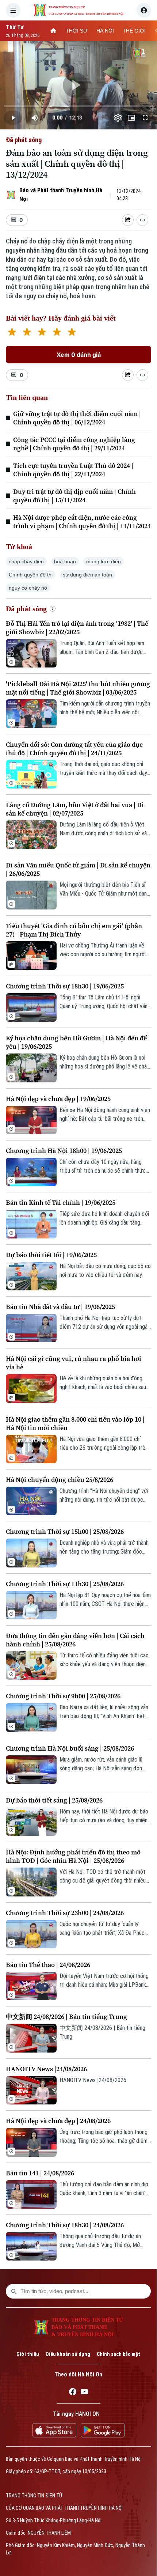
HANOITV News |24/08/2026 (46, 2069)
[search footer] (14, 2291)
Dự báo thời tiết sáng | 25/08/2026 (54, 1800)
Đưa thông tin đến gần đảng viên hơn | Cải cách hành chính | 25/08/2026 (75, 1640)
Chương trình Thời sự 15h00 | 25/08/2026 (65, 1531)
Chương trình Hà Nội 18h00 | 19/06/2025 (64, 1151)
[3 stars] (42, 333)
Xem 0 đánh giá (79, 355)
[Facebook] (73, 2393)
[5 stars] (72, 333)
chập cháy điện (26, 561)
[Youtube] (84, 2393)
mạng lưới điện (104, 561)
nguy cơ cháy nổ (28, 588)
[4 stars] (57, 333)
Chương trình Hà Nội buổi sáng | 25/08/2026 (70, 1748)
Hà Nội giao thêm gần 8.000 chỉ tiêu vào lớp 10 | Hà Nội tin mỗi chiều (75, 1423)
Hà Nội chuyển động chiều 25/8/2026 (60, 1480)
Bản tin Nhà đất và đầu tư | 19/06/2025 (60, 1307)
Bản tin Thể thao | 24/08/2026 (48, 1965)
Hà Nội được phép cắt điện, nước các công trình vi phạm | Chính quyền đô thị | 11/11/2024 (82, 522)
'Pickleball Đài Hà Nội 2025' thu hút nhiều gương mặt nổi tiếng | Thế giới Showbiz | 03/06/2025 (78, 688)
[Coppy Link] (142, 220)
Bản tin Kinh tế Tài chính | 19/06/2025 (61, 1202)
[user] (144, 10)
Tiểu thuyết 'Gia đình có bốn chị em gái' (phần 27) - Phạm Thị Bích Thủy (74, 930)
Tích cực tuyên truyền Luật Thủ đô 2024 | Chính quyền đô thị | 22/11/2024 (73, 470)
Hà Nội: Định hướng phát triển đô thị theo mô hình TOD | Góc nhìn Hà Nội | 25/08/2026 (73, 1856)
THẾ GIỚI (134, 31)
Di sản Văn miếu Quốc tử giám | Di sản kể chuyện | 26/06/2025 (78, 869)
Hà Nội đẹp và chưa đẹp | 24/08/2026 (58, 2121)
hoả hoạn (65, 561)
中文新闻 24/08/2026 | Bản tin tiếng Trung (66, 2017)
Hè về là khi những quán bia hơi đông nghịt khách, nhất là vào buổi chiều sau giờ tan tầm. (103, 1383)
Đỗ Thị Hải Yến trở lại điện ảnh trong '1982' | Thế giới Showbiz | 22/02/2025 (77, 628)
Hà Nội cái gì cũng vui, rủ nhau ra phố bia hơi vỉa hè (74, 1363)
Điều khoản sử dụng (68, 2354)
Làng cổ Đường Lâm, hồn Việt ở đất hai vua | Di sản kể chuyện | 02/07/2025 (75, 809)
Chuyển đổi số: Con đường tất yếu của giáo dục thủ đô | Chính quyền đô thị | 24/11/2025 (74, 749)
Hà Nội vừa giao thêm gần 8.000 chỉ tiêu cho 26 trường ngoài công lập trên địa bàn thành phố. (104, 1444)
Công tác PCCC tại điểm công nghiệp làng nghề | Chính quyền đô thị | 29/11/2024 (74, 444)
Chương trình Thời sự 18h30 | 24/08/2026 (65, 2225)
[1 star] (12, 333)
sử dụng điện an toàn (87, 575)
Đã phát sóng (24, 140)
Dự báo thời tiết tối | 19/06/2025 (51, 1255)
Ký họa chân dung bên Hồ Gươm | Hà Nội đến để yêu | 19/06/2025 (76, 1042)
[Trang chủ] (53, 31)
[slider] (78, 106)
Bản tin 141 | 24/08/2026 (40, 2173)
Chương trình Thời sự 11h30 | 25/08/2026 (65, 1584)
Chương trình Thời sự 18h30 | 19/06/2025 (65, 986)
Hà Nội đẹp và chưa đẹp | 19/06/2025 (58, 1099)
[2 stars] (27, 333)
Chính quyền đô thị (31, 575)
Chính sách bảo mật (118, 2354)
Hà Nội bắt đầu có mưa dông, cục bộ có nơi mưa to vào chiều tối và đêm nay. (105, 1270)
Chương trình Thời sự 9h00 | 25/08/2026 (63, 1696)
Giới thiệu (28, 2354)
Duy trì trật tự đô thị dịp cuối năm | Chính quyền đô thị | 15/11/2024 (74, 496)
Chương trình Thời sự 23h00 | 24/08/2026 (65, 1913)
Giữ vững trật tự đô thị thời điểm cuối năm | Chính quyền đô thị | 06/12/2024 (77, 418)
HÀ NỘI (105, 31)
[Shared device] (128, 220)
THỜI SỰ (77, 31)
